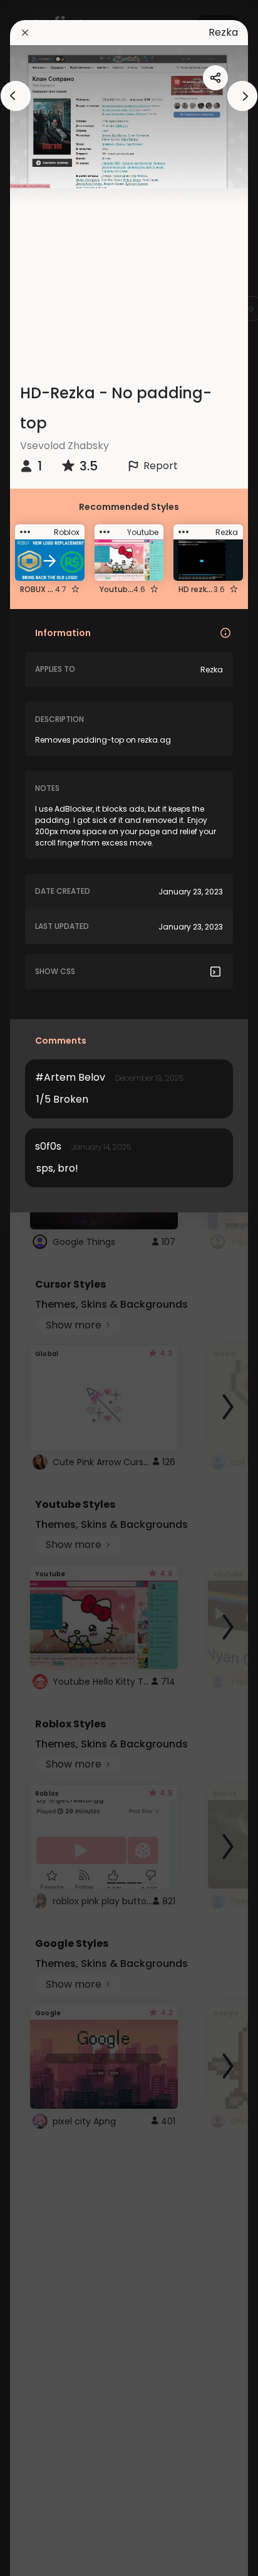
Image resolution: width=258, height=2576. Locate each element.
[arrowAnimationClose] (16, 96)
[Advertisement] (50, 1288)
